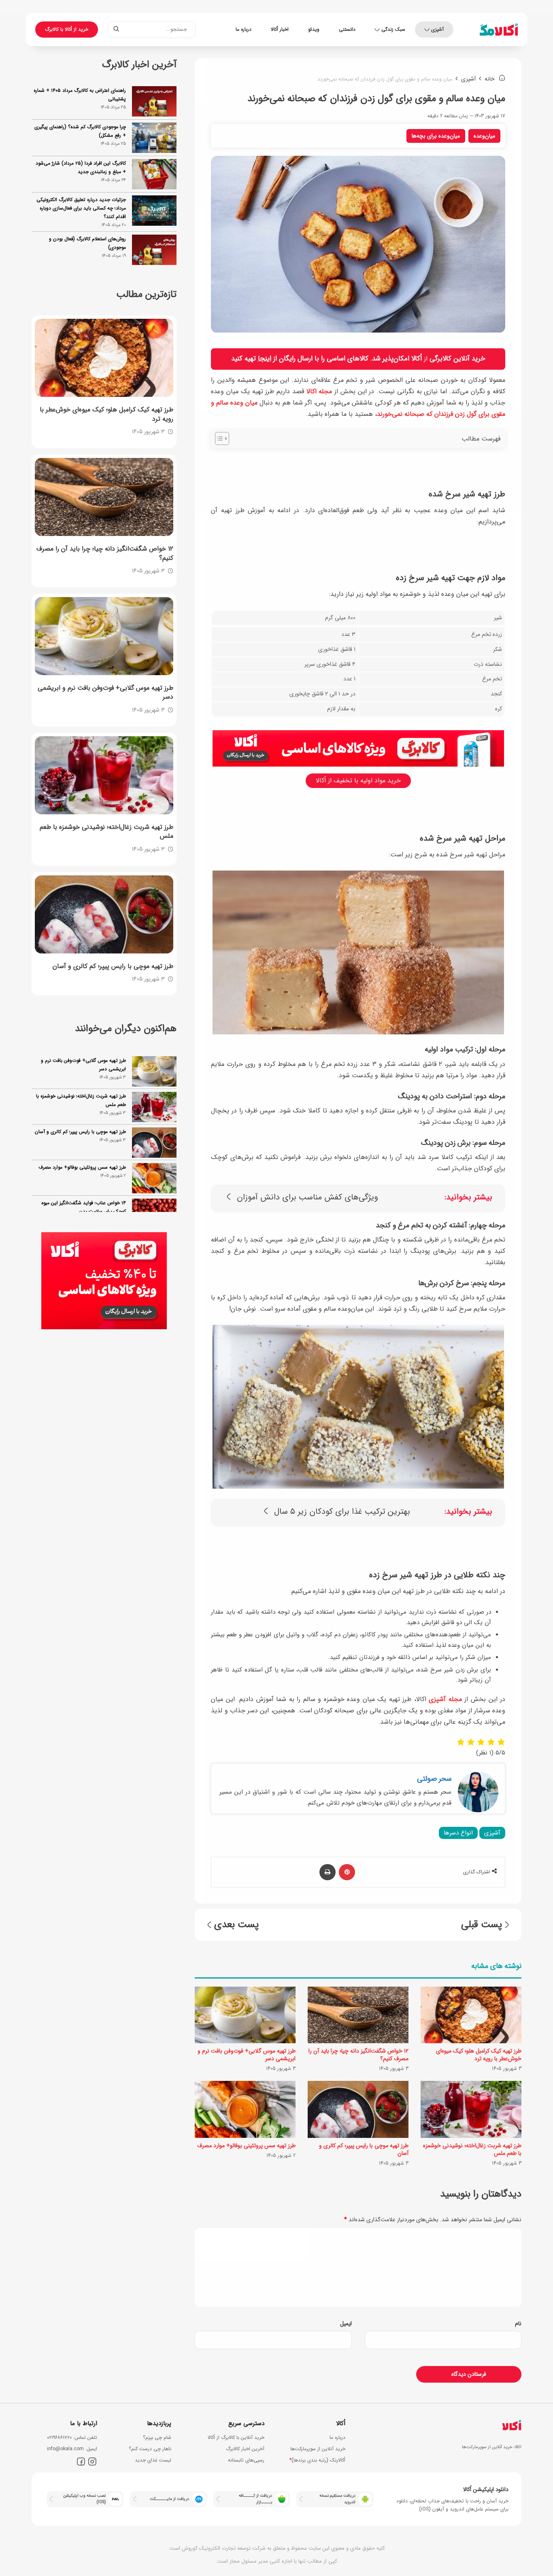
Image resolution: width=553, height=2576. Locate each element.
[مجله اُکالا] (499, 30)
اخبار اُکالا (280, 29)
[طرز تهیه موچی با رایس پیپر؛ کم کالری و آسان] (358, 2109)
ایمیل (346, 2324)
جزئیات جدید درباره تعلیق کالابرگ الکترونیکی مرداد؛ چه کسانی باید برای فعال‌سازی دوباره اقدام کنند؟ (81, 208)
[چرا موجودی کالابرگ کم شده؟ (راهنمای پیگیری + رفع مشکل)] (154, 138)
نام (518, 2324)
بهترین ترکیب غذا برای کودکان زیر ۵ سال (342, 1512)
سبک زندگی (393, 29)
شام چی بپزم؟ (157, 2437)
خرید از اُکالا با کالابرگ (67, 29)
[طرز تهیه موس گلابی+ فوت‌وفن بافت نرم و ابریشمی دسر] (245, 2015)
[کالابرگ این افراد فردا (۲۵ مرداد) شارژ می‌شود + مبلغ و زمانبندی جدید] (154, 174)
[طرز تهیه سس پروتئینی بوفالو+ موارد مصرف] (245, 2109)
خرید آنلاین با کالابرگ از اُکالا (236, 2437)
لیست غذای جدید (153, 2460)
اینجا (265, 359)
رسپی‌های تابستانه (246, 2460)
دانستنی (347, 29)
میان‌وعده (484, 136)
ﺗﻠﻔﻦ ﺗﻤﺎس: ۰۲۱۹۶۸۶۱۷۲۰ (72, 2437)
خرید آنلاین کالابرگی (457, 359)
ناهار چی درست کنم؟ (150, 2449)
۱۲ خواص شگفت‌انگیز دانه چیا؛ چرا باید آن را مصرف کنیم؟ (358, 2055)
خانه (490, 79)
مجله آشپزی (445, 1699)
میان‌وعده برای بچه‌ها (436, 136)
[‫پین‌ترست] (347, 1872)
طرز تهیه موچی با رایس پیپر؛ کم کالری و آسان (364, 2149)
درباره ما (244, 29)
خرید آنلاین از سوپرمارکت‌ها (318, 2449)
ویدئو (314, 29)
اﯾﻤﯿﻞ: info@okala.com (72, 2449)
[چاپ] (328, 1872)
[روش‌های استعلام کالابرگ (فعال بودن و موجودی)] (154, 250)
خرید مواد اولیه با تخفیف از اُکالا (358, 781)
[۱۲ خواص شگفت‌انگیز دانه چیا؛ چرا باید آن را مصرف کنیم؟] (358, 2015)
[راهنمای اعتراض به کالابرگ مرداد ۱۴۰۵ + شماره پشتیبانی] (154, 101)
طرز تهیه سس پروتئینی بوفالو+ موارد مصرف (246, 2146)
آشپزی (437, 29)
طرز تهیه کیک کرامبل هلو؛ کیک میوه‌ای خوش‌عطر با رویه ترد (479, 2055)
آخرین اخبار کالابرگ (245, 2449)
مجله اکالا (319, 391)
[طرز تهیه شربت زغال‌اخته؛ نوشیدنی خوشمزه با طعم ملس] (471, 2109)
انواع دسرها (458, 1833)
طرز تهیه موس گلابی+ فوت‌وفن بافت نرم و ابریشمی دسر (247, 2055)
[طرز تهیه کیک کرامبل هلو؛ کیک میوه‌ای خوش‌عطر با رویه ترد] (471, 2015)
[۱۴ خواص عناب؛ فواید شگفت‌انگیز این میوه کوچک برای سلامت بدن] (154, 1178)
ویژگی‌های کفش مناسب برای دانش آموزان (307, 1198)
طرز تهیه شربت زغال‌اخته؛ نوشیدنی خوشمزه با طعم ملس (472, 2149)
